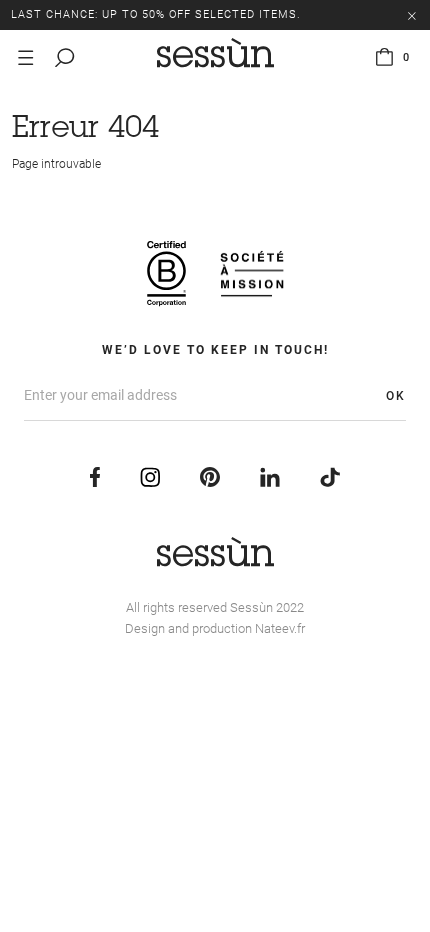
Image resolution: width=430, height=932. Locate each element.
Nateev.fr (280, 628)
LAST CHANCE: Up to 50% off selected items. (156, 14)
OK (396, 396)
